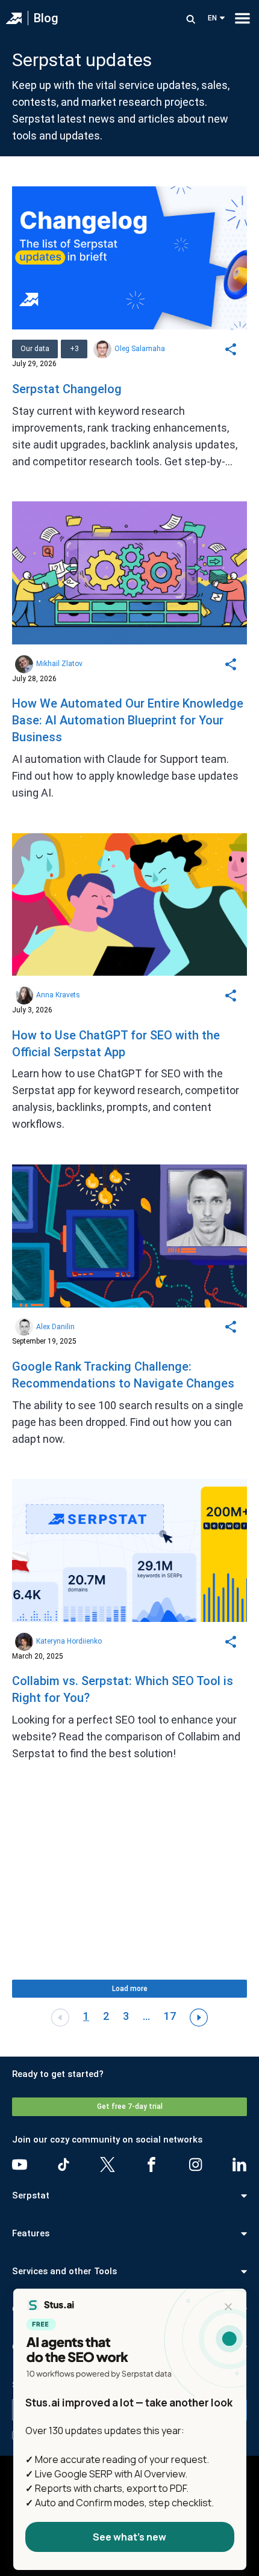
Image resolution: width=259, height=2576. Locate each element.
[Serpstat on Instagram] (195, 2165)
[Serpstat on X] (108, 2165)
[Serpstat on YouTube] (20, 2165)
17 (170, 2016)
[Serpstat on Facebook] (151, 2165)
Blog (46, 18)
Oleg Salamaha (140, 349)
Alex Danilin (55, 1327)
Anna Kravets (58, 995)
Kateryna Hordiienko (69, 1641)
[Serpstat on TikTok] (64, 2165)
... (146, 2016)
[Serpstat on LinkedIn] (239, 2165)
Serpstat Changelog (67, 389)
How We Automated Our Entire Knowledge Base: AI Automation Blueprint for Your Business (128, 720)
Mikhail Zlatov (59, 664)
